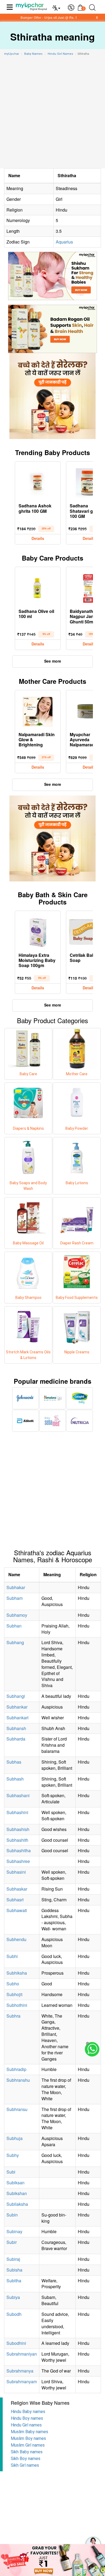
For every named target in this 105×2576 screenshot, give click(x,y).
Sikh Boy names (26, 2459)
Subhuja (15, 2138)
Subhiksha (17, 1973)
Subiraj (13, 2259)
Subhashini (17, 1812)
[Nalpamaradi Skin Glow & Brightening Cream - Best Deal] (38, 710)
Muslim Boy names (28, 2438)
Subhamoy (17, 1615)
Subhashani (18, 1795)
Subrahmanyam (22, 2381)
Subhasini (16, 1872)
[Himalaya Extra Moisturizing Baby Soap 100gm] (38, 931)
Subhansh (16, 1728)
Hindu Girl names (26, 2425)
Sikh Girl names (25, 2465)
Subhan (14, 1626)
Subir (12, 2242)
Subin (12, 2215)
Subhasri (15, 1900)
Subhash (15, 1779)
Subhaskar (17, 1889)
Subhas (14, 1762)
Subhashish (18, 1829)
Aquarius (64, 242)
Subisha (14, 2270)
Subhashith (17, 1840)
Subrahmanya (20, 2371)
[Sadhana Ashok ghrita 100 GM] (38, 482)
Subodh (14, 2314)
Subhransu (17, 2109)
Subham (15, 1598)
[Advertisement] (52, 113)
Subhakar (16, 1587)
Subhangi (16, 1696)
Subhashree (18, 1861)
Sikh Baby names (27, 2452)
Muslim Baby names (29, 2432)
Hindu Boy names (27, 2418)
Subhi (12, 1956)
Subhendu (16, 1939)
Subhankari (17, 1718)
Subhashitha (19, 1850)
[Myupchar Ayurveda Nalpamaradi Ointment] (89, 710)
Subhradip (16, 2069)
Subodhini (16, 2343)
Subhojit (14, 1994)
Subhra (13, 2016)
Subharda (16, 1739)
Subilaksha (17, 2204)
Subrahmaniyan (22, 2354)
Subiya (13, 2297)
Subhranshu (18, 2080)
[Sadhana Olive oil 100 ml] (38, 587)
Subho (13, 1984)
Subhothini (17, 2005)
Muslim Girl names (28, 2445)
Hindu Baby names (28, 2412)
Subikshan (17, 2193)
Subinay (14, 2231)
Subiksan (15, 2183)
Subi (11, 2172)
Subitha (14, 2281)
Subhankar (17, 1707)
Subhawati (17, 1910)
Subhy (13, 2155)
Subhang (15, 1642)
